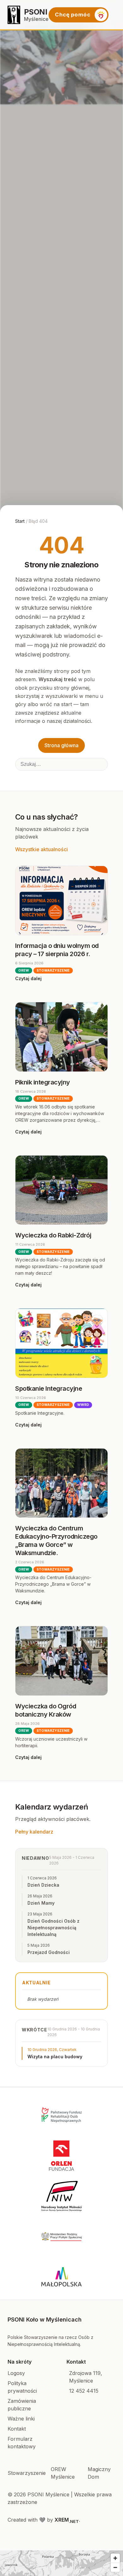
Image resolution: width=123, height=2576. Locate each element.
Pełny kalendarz (34, 1832)
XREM (67, 2520)
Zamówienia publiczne (22, 2405)
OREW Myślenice (63, 2473)
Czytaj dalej (28, 978)
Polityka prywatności (22, 2387)
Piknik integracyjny (43, 1082)
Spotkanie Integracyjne (49, 1389)
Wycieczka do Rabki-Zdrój (53, 1235)
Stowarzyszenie (27, 2473)
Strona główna (61, 745)
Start (20, 521)
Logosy (16, 2373)
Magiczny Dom (99, 2473)
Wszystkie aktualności (41, 849)
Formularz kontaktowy (22, 2443)
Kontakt (17, 2429)
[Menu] (116, 15)
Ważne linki (21, 2419)
